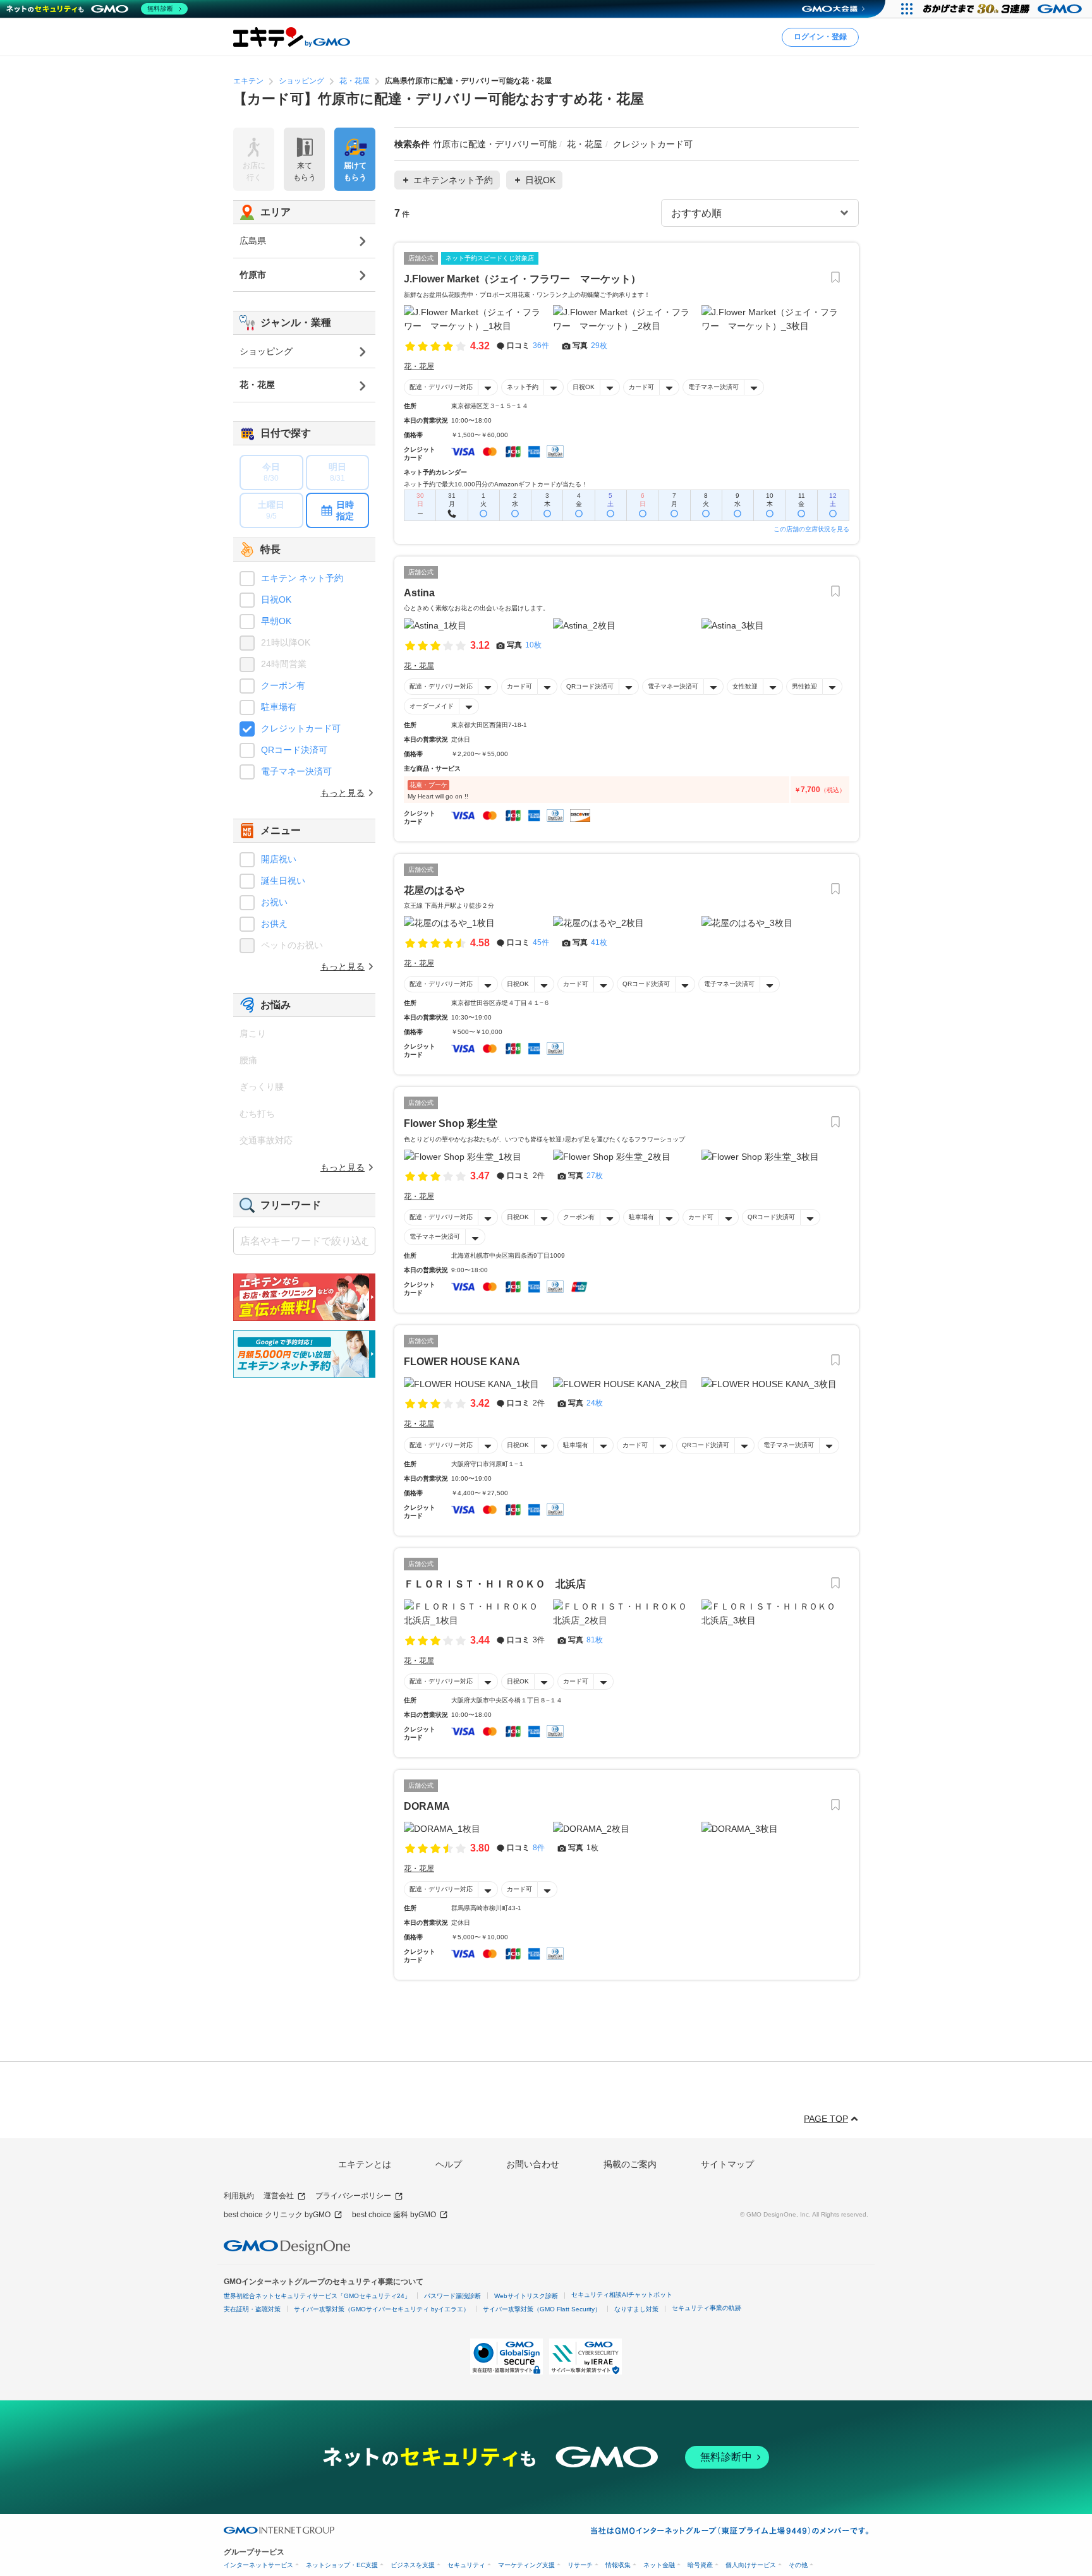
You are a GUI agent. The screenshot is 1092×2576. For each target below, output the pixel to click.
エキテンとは (365, 2164)
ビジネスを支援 (413, 2565)
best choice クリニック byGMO (277, 2215)
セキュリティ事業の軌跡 (707, 2308)
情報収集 (618, 2565)
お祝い (274, 902)
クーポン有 (579, 1217)
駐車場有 (641, 1217)
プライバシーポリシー (353, 2196)
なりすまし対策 (636, 2309)
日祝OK (584, 387)
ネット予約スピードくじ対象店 (490, 258)
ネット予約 (523, 387)
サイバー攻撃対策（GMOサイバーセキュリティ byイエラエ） (382, 2309)
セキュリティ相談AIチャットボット (622, 2295)
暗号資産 (700, 2565)
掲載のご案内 (630, 2164)
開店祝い (279, 859)
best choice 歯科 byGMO (394, 2215)
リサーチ (580, 2565)
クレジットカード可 (301, 728)
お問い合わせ (533, 2164)
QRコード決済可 (590, 686)
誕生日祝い (283, 881)
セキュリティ (466, 2565)
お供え (274, 924)
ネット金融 (659, 2565)
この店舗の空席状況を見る (811, 529)
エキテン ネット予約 (302, 578)
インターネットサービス (258, 2565)
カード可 (641, 387)
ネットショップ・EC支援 (342, 2565)
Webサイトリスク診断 (526, 2296)
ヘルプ (449, 2164)
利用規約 (239, 2196)
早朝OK (276, 621)
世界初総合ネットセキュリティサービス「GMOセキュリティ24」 (317, 2296)
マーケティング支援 (526, 2565)
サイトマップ (727, 2164)
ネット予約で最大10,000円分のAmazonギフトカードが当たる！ (496, 484)
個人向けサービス (751, 2565)
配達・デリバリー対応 (441, 387)
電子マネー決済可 (713, 387)
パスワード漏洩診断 (452, 2296)
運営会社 (279, 2196)
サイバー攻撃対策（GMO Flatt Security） (542, 2309)
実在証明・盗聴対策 (252, 2309)
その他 (798, 2565)
